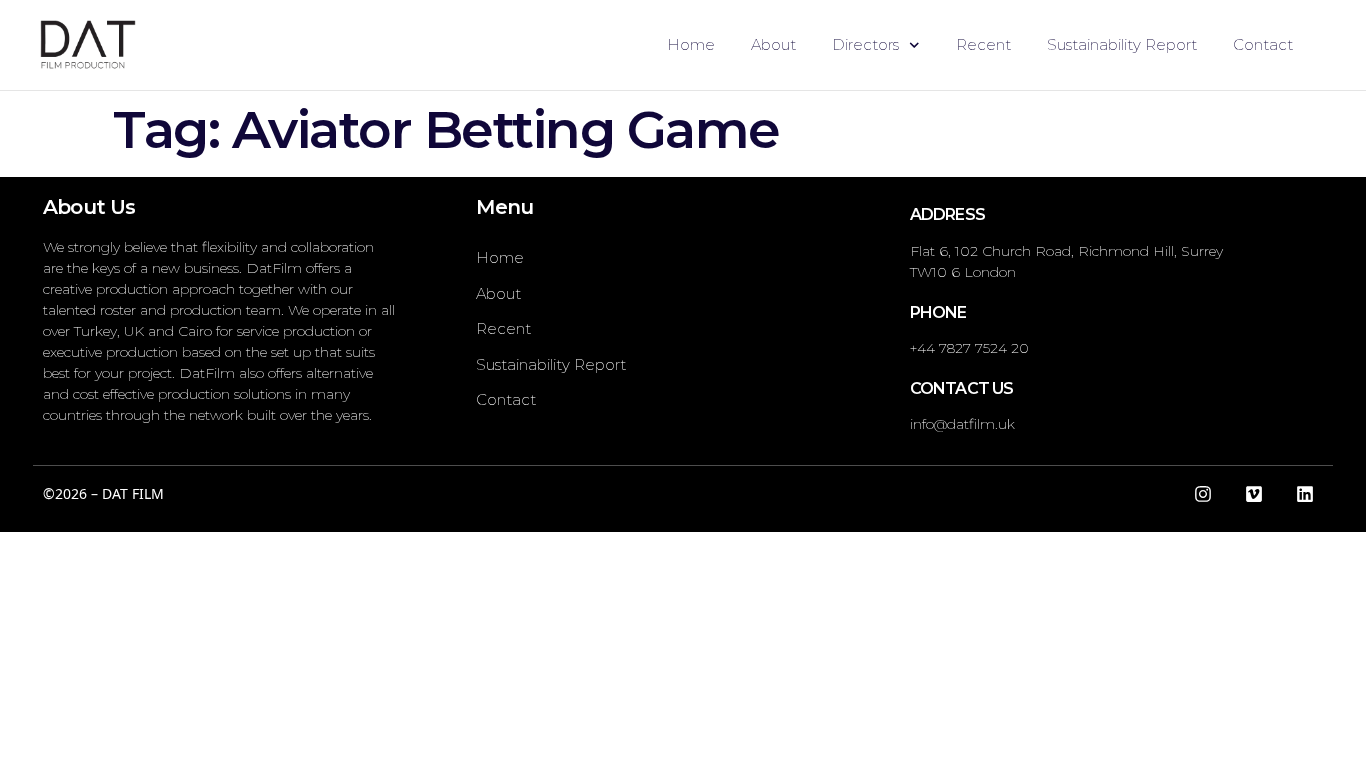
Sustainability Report (1122, 44)
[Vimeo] (1254, 494)
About (773, 44)
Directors (865, 44)
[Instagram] (1203, 494)
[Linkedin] (1305, 494)
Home (691, 44)
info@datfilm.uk (962, 424)
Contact (1263, 44)
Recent (983, 44)
